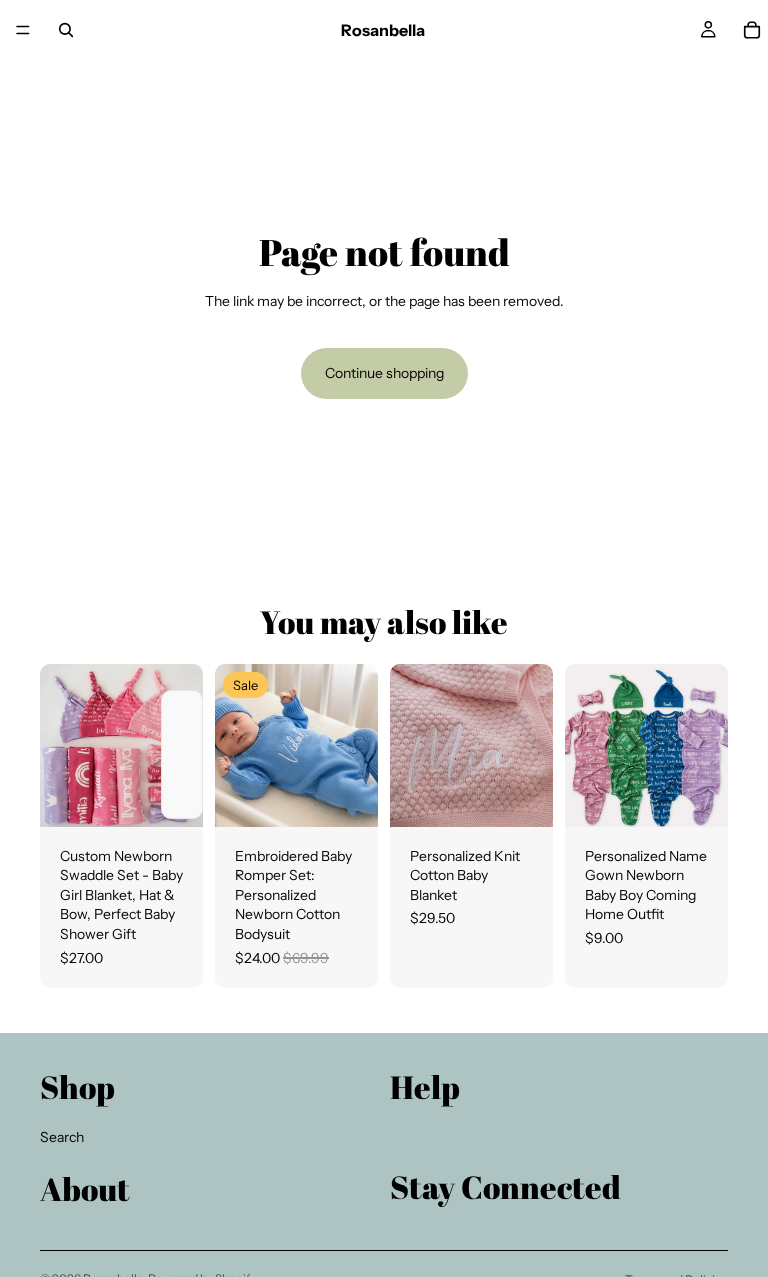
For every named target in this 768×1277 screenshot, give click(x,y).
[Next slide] (181, 745)
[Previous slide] (62, 745)
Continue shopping (384, 373)
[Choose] (172, 796)
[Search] (66, 30)
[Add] (347, 796)
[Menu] (23, 30)
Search (62, 1137)
